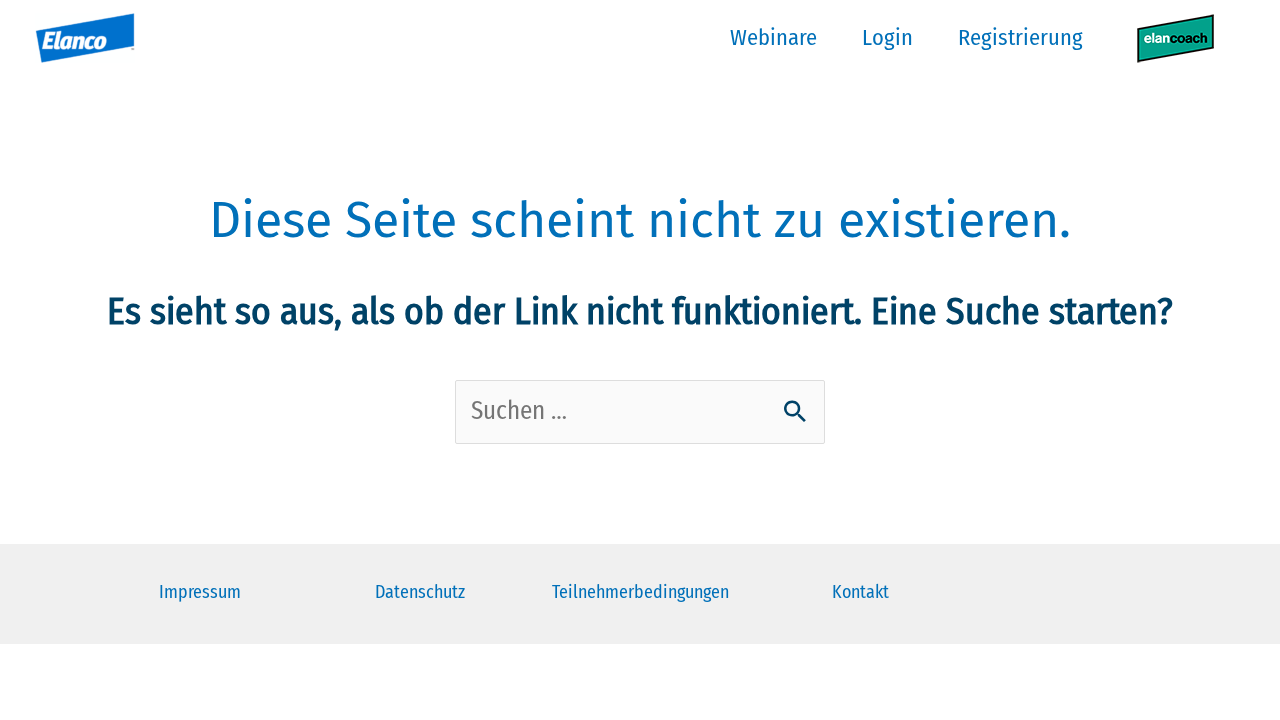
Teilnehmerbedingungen (640, 592)
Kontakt (860, 592)
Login (887, 37)
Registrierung (1020, 37)
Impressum (200, 592)
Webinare (773, 37)
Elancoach (1175, 37)
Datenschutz (420, 592)
